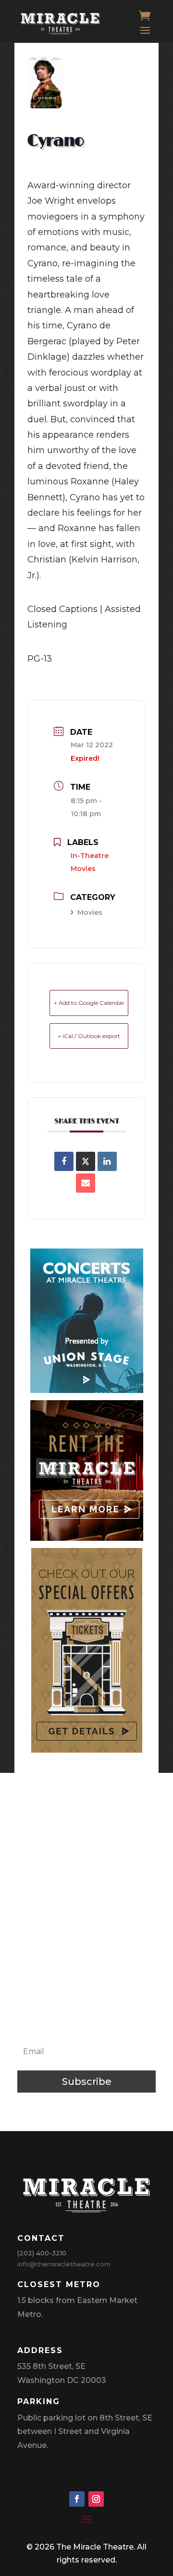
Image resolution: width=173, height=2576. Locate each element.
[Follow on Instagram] (96, 2499)
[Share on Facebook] (64, 1161)
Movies (90, 912)
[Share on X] (86, 1161)
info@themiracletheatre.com (64, 2264)
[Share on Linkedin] (107, 1161)
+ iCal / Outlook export (89, 1036)
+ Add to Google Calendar (89, 1003)
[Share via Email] (86, 1183)
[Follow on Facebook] (77, 2499)
